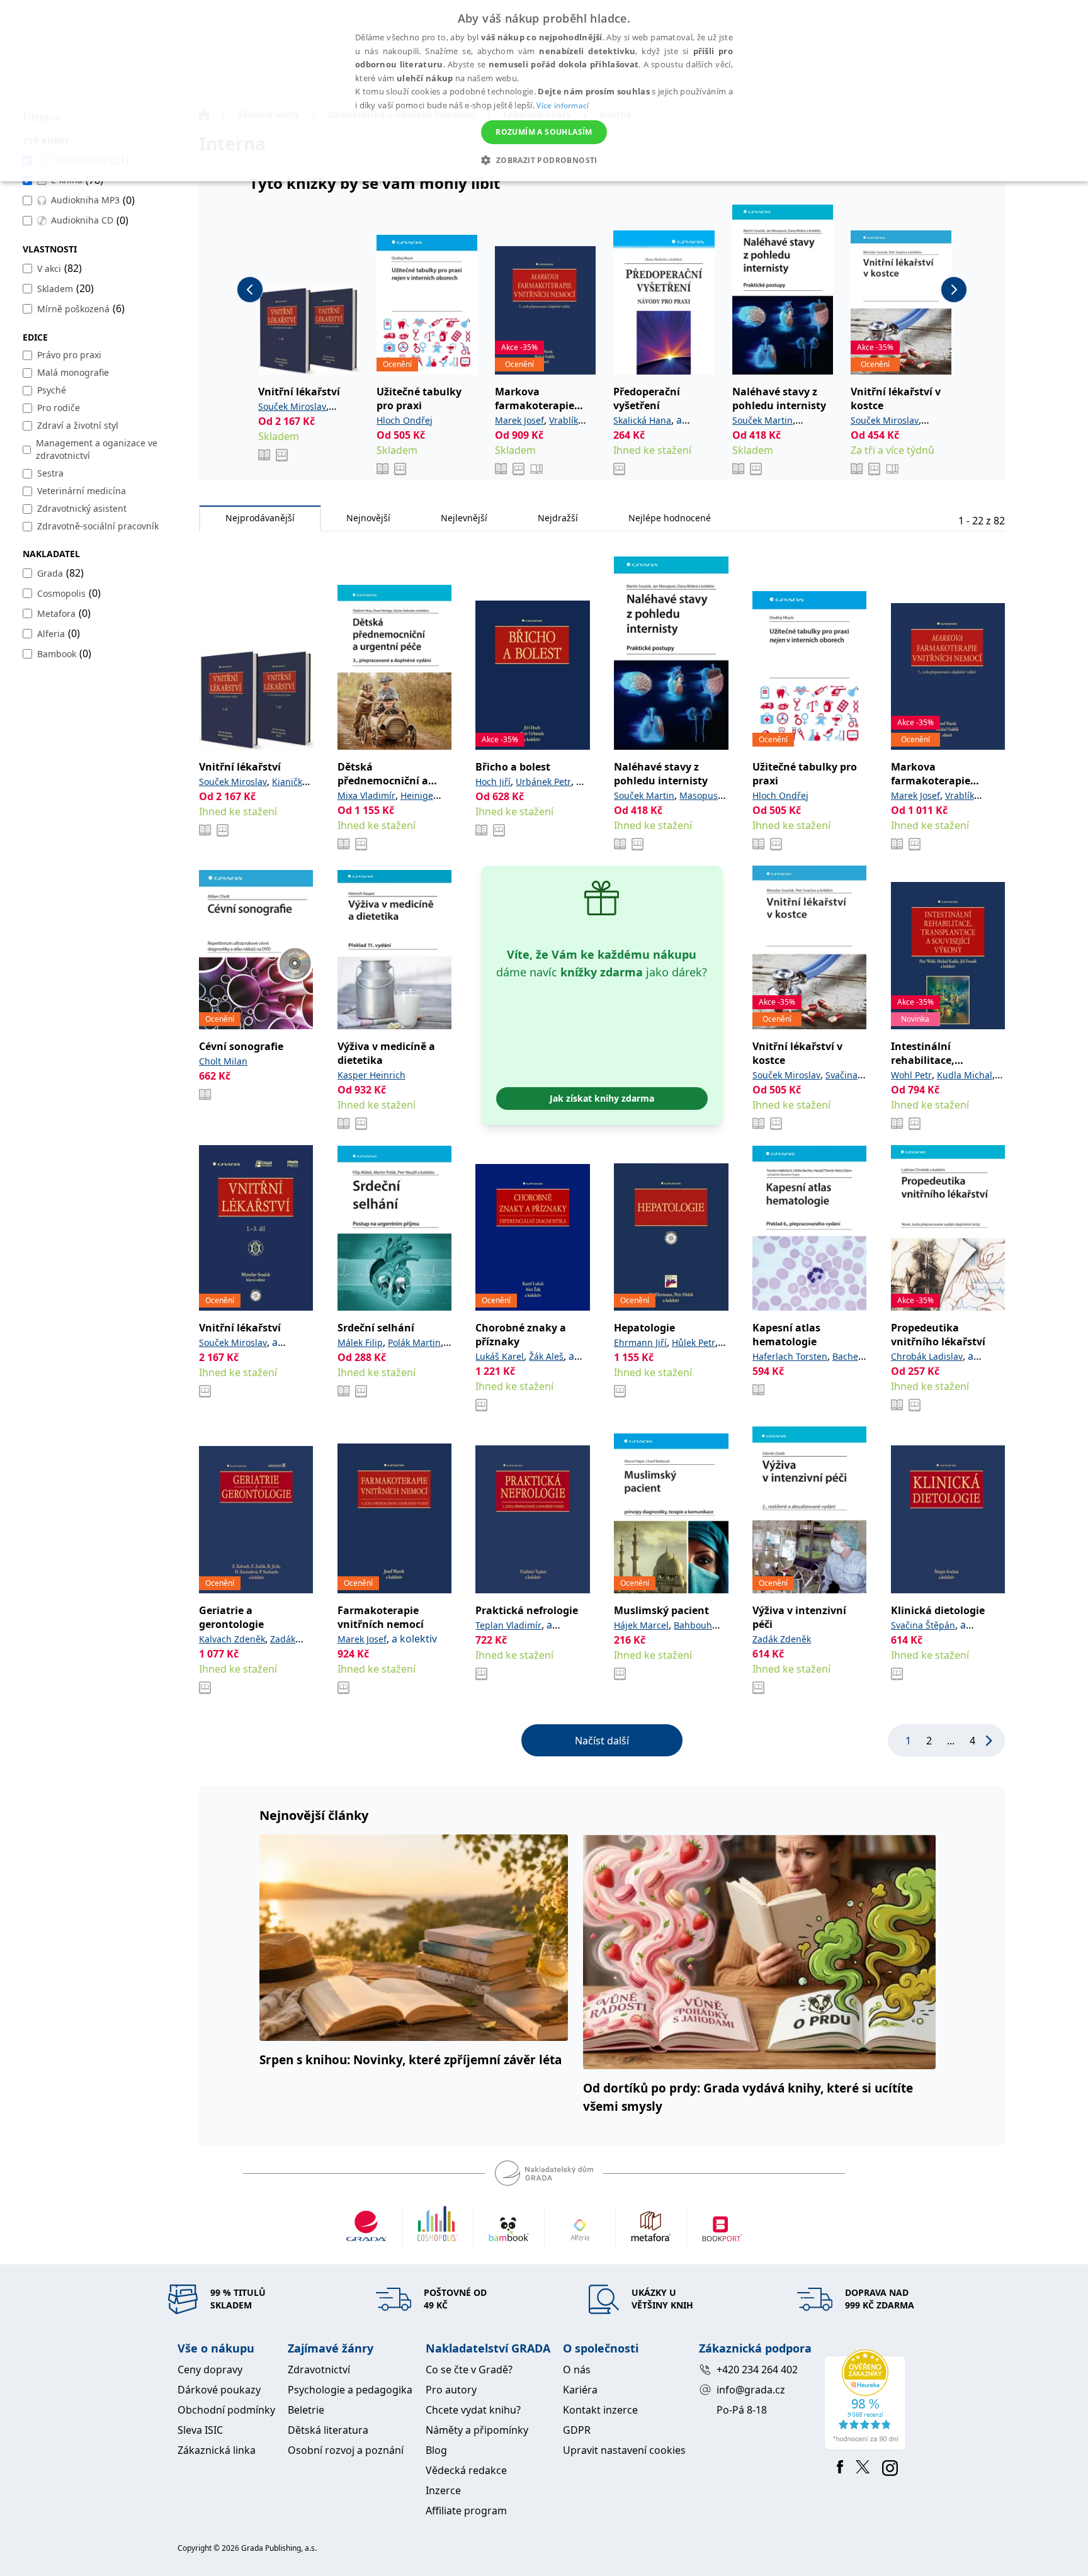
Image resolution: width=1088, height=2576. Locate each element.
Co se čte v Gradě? (469, 2370)
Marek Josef (519, 420)
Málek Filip (360, 1342)
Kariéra (580, 2390)
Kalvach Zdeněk (232, 1639)
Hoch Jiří (493, 782)
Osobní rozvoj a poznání (346, 2450)
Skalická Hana (642, 420)
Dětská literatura (328, 2430)
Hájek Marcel (641, 1625)
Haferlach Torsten (790, 1356)
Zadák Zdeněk (782, 1639)
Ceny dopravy (210, 2370)
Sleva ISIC (200, 2430)
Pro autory (451, 2390)
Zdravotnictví (319, 2370)
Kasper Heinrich (371, 1075)
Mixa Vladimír (366, 795)
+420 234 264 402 (757, 2370)
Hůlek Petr (694, 1342)
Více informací (563, 105)
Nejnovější (368, 518)
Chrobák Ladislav (927, 1356)
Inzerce (443, 2490)
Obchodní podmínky (226, 2410)
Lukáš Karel (500, 1356)
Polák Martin (414, 1342)
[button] (544, 160)
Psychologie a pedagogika (350, 2390)
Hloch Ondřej (405, 420)
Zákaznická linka (217, 2450)
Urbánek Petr (543, 782)
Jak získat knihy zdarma (602, 1098)
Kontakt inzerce (600, 2410)
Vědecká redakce (466, 2470)
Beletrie (306, 2410)
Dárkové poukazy (219, 2390)
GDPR (577, 2430)
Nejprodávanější (260, 518)
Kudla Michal (965, 1075)
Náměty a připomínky (477, 2430)
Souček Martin (762, 420)
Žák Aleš (546, 1356)
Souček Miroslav (292, 406)
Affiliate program (466, 2511)
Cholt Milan (223, 1061)
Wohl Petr (911, 1075)
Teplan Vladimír (508, 1625)
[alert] (544, 91)
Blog (436, 2450)
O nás (577, 2370)
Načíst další (602, 1741)
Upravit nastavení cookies (624, 2450)
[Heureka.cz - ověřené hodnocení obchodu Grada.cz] (867, 2400)
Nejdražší (558, 518)
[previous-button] (250, 290)
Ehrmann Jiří (640, 1342)
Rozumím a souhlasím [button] (544, 132)
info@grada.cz (751, 2390)
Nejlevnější (464, 518)
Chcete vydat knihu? (473, 2410)
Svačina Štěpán (923, 1625)
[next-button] (954, 290)
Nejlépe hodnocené (670, 518)
